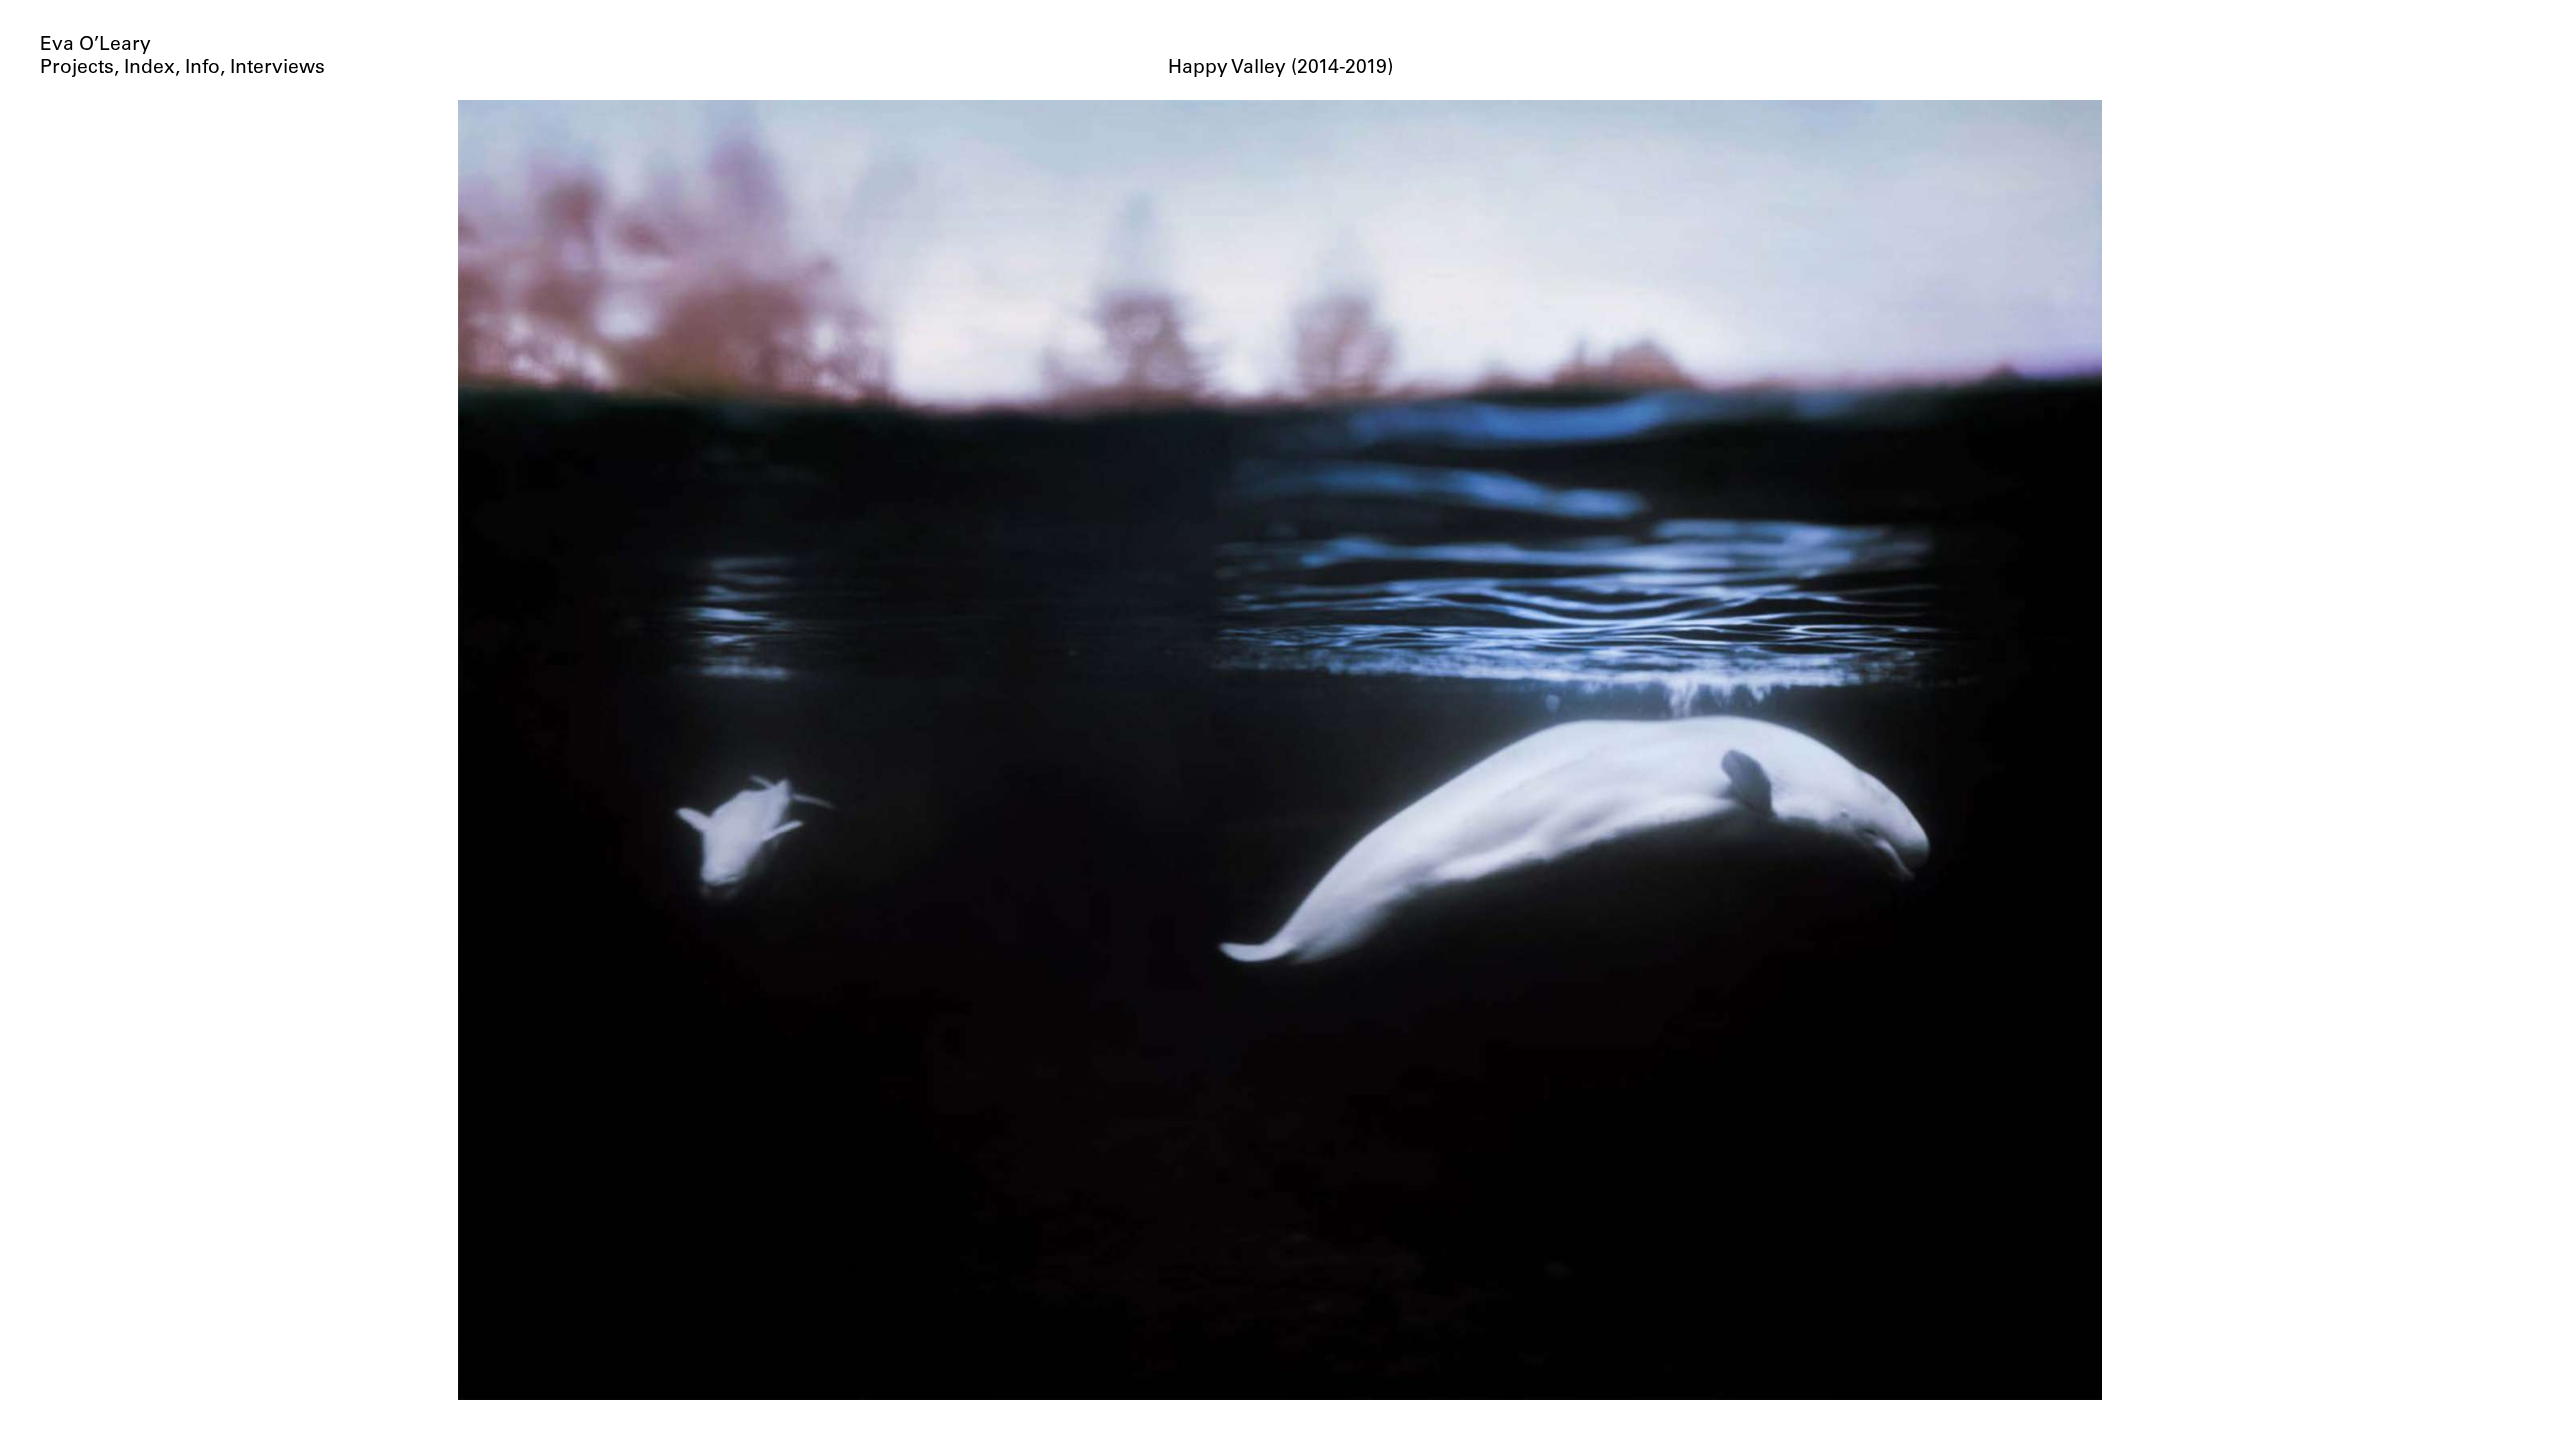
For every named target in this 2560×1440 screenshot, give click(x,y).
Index (149, 68)
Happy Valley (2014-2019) (1280, 68)
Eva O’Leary (95, 45)
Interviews (277, 68)
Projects (77, 68)
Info (202, 68)
